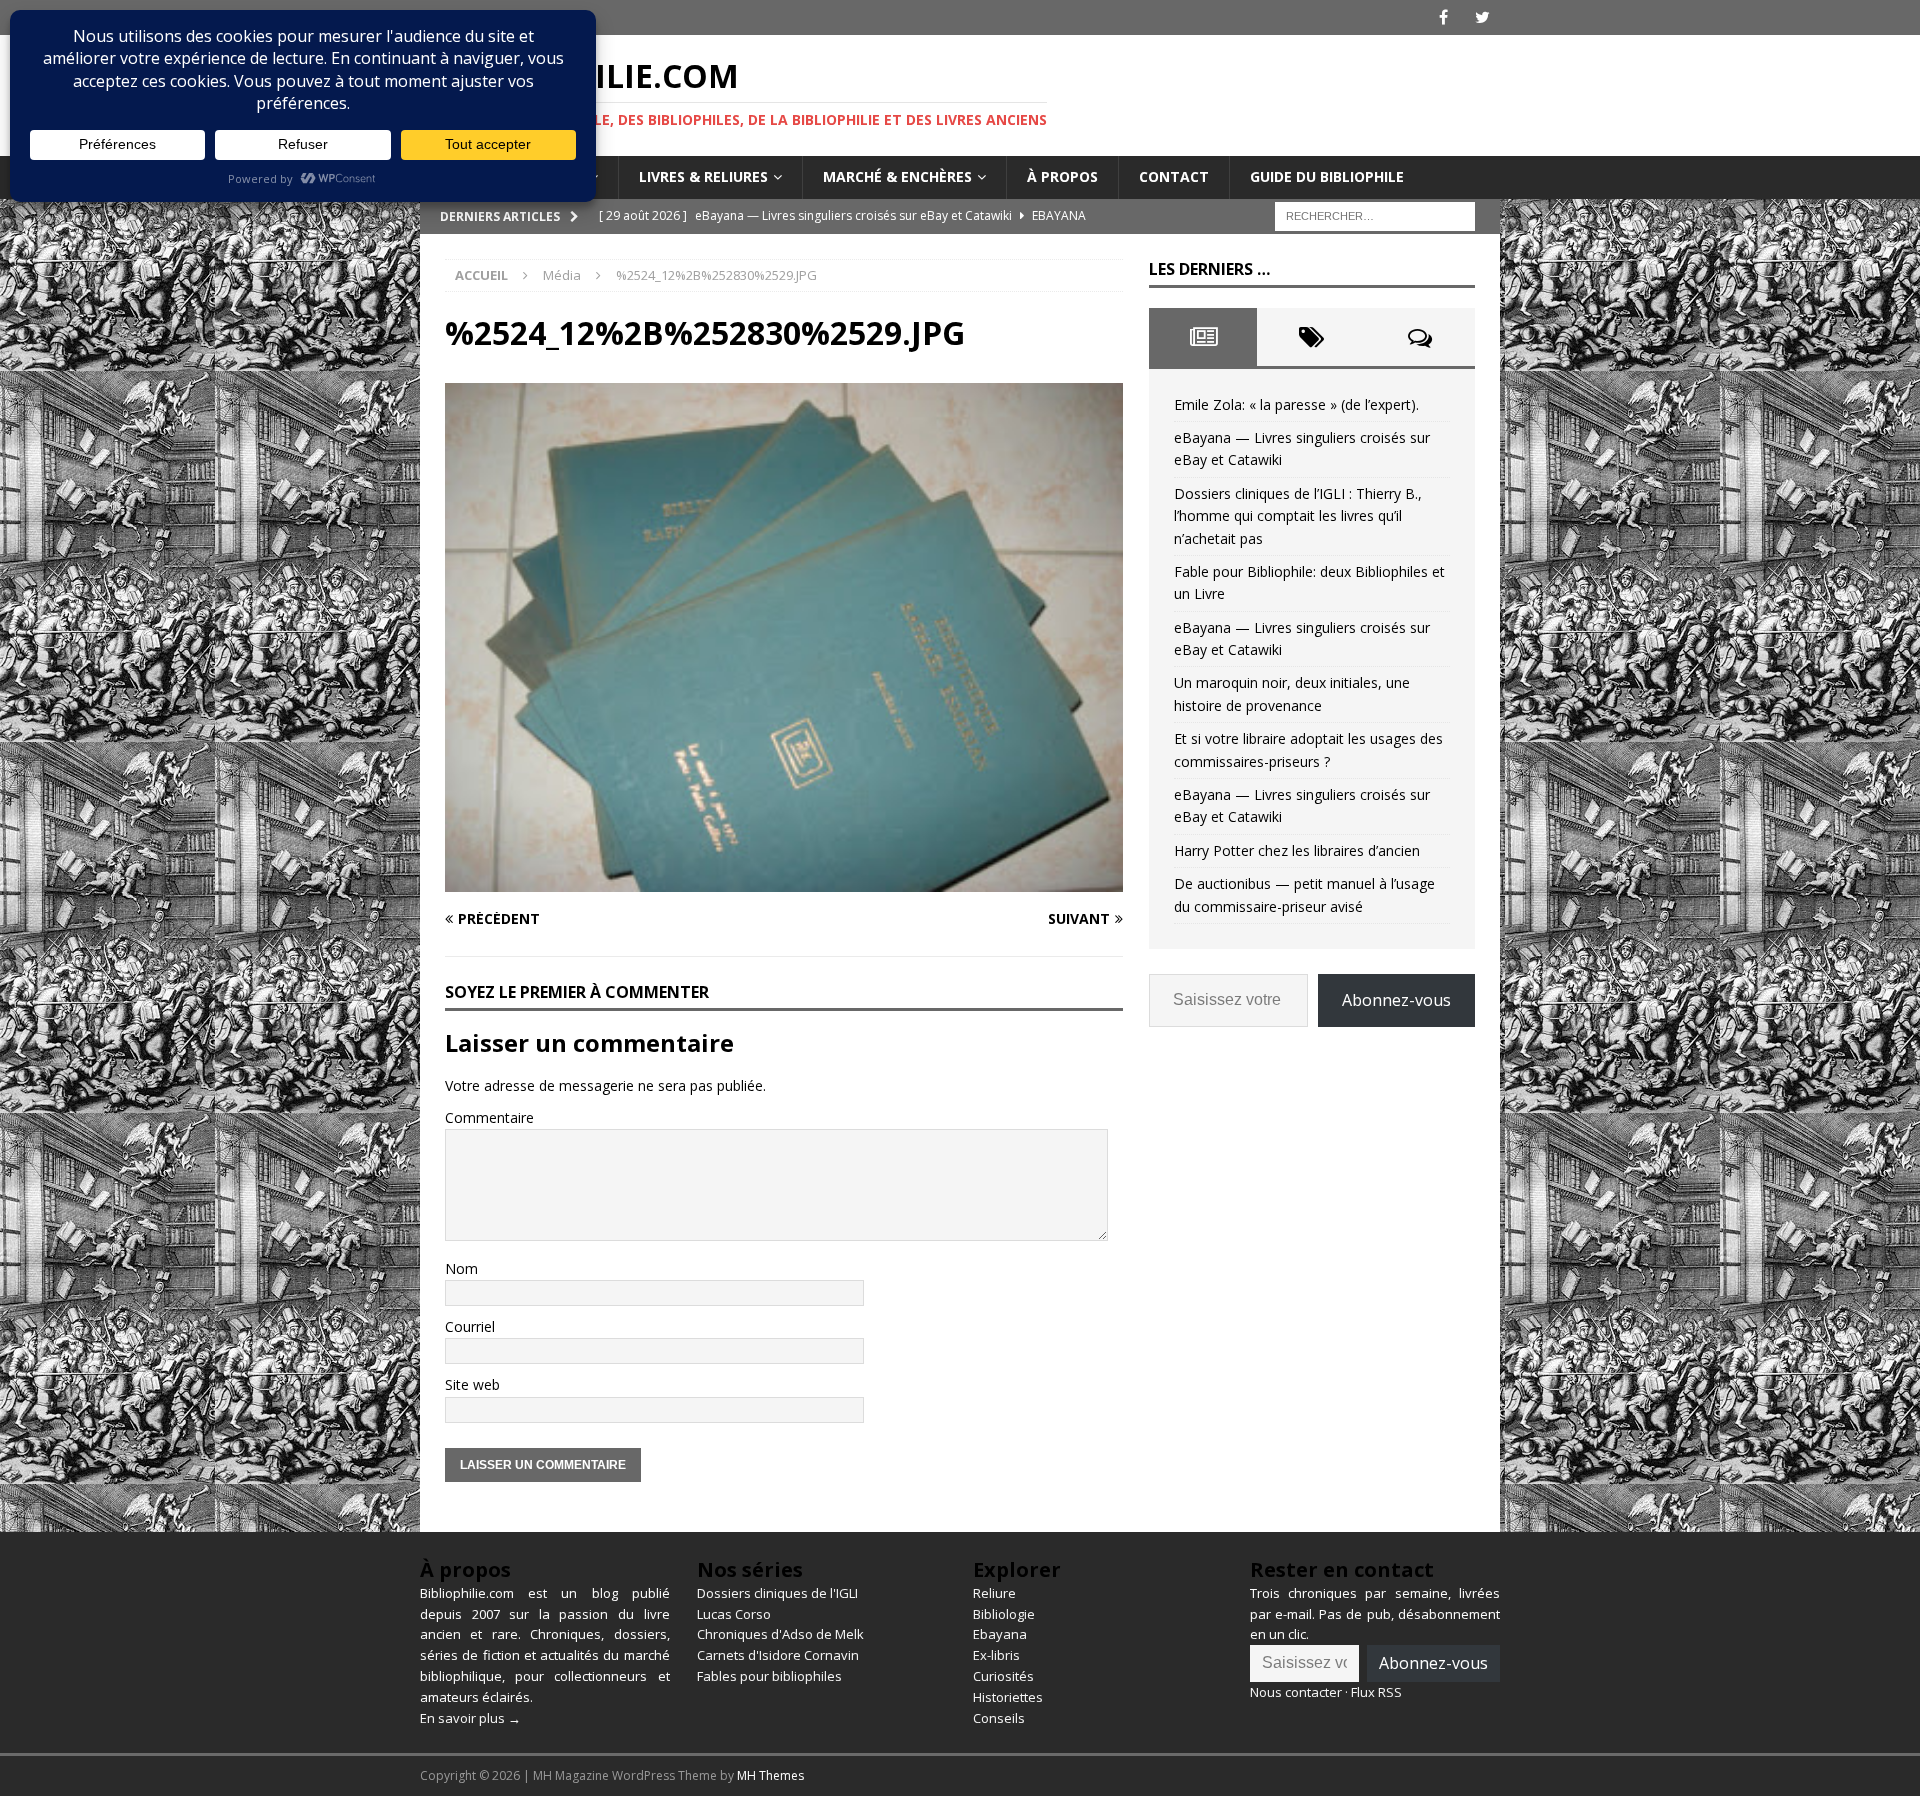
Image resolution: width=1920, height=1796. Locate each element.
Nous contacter (1296, 1692)
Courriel (470, 1326)
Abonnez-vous (1396, 1000)
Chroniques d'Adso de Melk (780, 1634)
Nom (461, 1268)
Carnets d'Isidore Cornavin (778, 1655)
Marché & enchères (897, 176)
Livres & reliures (703, 176)
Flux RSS (1376, 1692)
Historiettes (1008, 1697)
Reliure (994, 1593)
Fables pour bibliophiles (769, 1676)
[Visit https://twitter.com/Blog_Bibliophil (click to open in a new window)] (1482, 17)
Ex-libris (996, 1655)
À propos (1062, 176)
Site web (472, 1384)
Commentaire (489, 1117)
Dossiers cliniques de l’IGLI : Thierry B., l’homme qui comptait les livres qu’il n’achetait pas (1298, 516)
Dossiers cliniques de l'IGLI (777, 1593)
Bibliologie (1004, 1614)
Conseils (999, 1718)
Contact (1174, 176)
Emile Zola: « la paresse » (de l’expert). (1296, 404)
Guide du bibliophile (1327, 176)
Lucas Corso (734, 1614)
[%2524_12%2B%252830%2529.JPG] (784, 879)
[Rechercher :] (1375, 214)
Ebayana (1000, 1634)
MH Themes (770, 1775)
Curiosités (1003, 1676)
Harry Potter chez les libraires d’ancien (1297, 850)
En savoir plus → (470, 1718)
